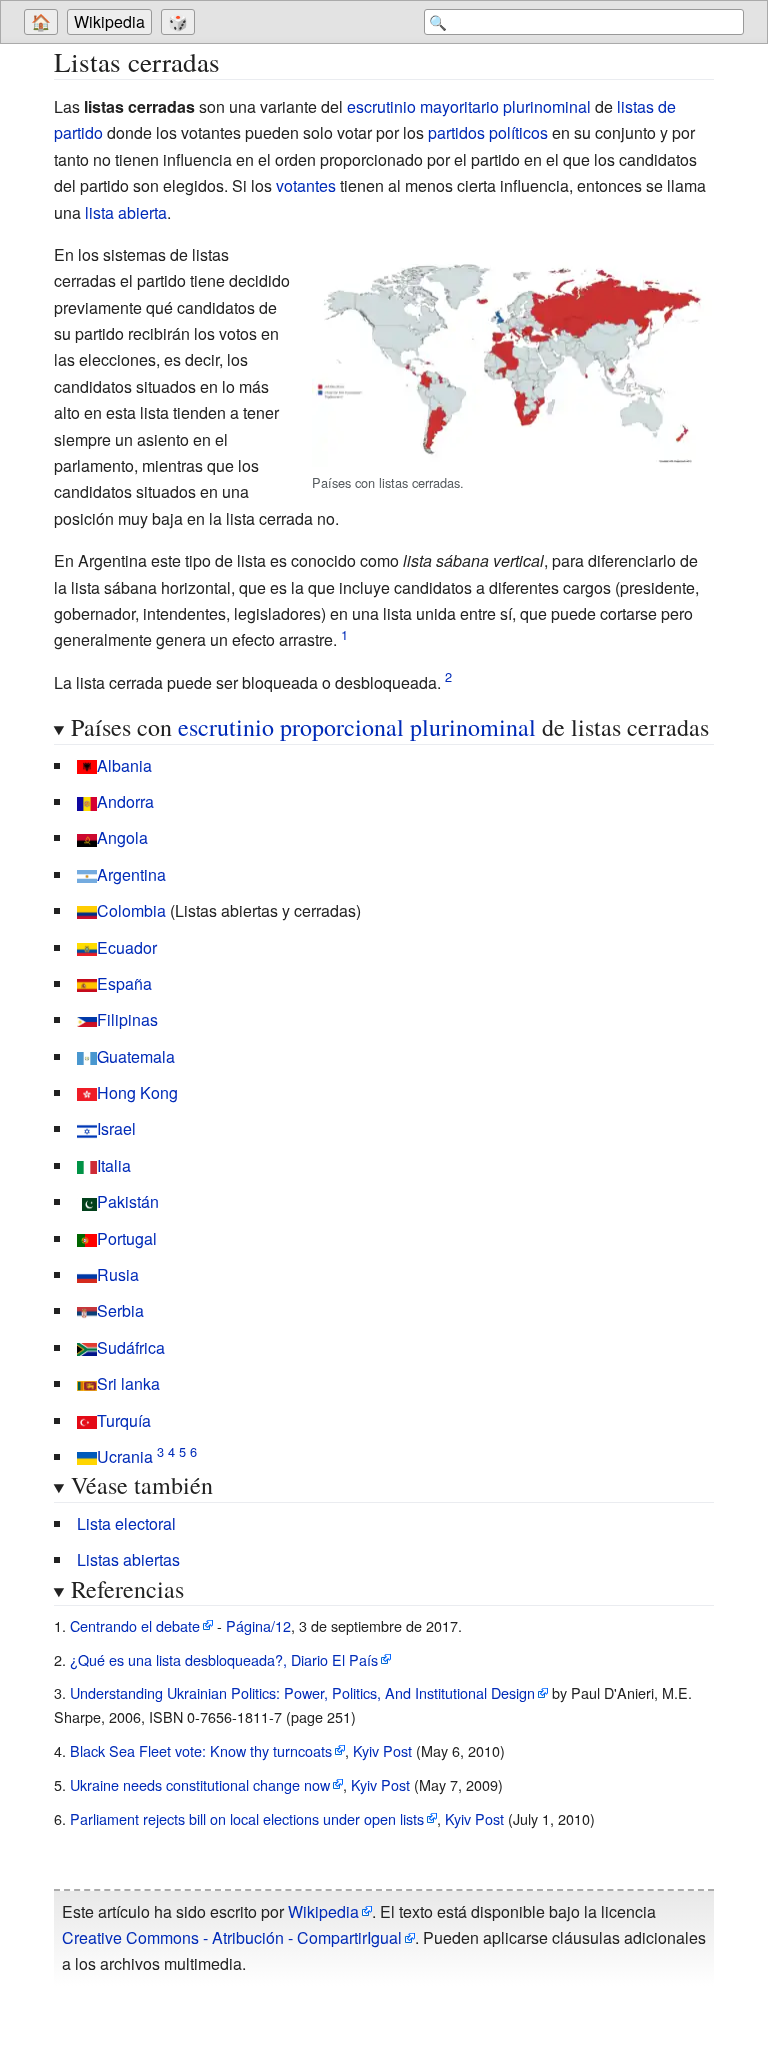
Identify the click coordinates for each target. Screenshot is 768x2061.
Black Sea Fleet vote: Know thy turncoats (201, 1750)
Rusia (118, 1274)
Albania (124, 765)
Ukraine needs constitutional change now (200, 1784)
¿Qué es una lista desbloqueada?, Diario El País (224, 1659)
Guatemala (136, 1056)
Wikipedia (109, 21)
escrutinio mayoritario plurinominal (469, 106)
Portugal (127, 1238)
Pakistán (128, 1201)
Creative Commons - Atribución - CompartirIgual (232, 1937)
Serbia (120, 1310)
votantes (306, 185)
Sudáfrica (131, 1347)
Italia (114, 1165)
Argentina (131, 874)
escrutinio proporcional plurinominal (357, 727)
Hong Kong (137, 1092)
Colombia (131, 910)
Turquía (124, 1420)
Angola (122, 837)
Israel (116, 1128)
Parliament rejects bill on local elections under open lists (247, 1818)
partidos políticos (488, 132)
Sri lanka (128, 1383)
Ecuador (127, 947)
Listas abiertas (128, 1559)
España (124, 983)
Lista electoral (126, 1523)
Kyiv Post (382, 1750)
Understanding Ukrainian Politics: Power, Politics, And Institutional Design (302, 1692)
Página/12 (258, 1625)
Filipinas (127, 1019)
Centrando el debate (135, 1625)
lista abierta (126, 212)
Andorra (125, 801)
